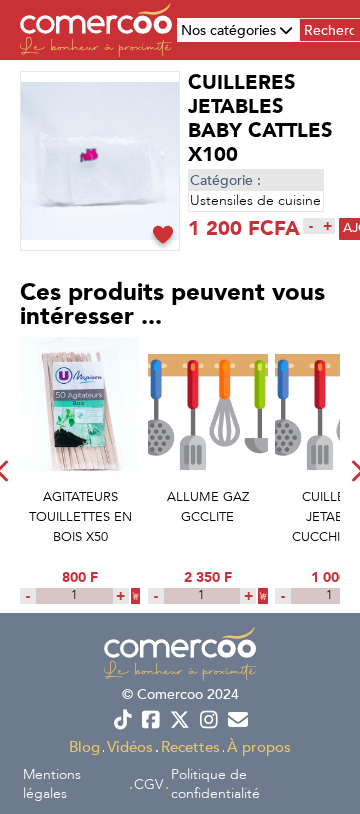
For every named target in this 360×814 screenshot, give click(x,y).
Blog (84, 747)
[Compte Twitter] (180, 720)
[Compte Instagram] (208, 720)
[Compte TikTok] (122, 720)
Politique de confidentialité (215, 784)
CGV (148, 784)
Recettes (190, 747)
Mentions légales (52, 784)
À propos (259, 747)
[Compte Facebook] (151, 720)
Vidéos (130, 747)
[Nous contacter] (237, 720)
